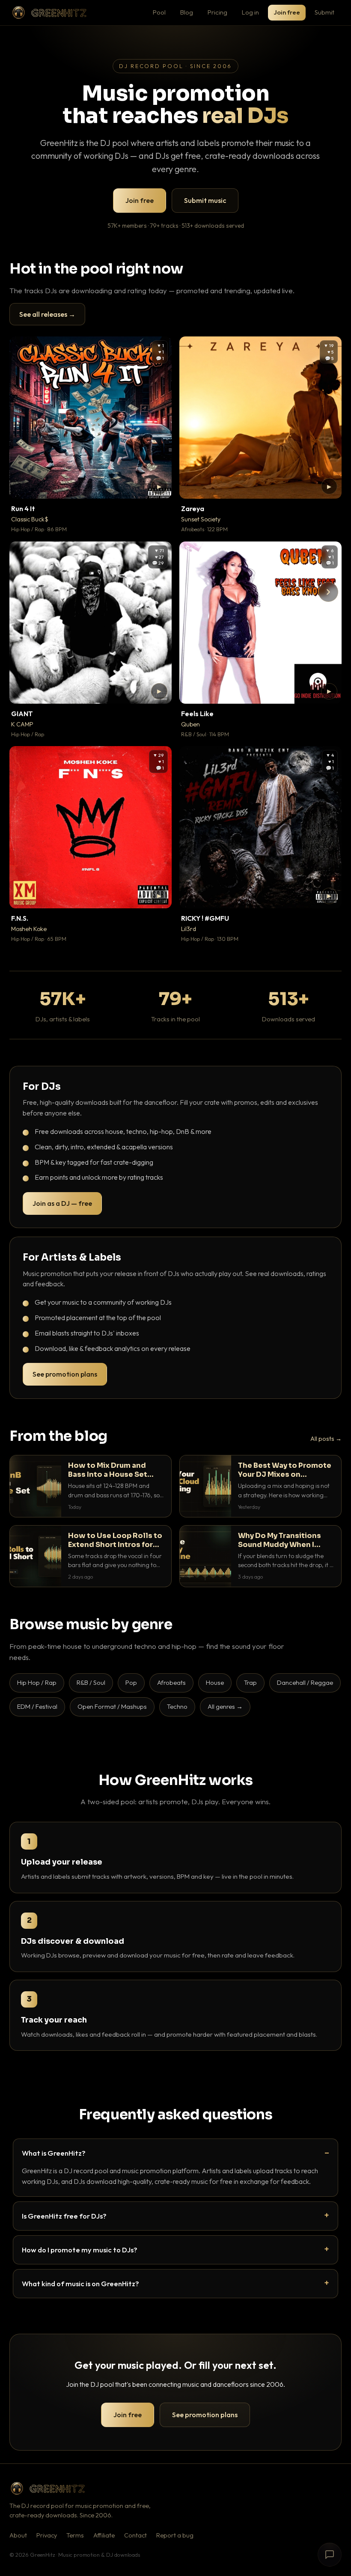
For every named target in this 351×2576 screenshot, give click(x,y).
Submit (324, 12)
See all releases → (47, 314)
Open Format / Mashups (112, 1706)
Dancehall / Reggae (305, 1682)
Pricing (217, 12)
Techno (177, 1706)
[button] (159, 486)
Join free (287, 12)
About (18, 2535)
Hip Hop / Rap (37, 1682)
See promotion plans (65, 1374)
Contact (135, 2535)
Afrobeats (171, 1682)
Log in (250, 12)
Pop (131, 1682)
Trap (250, 1682)
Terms (75, 2535)
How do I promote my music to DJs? (80, 2250)
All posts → (326, 1439)
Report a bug (175, 2535)
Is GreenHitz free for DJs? (64, 2216)
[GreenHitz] (49, 13)
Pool (159, 12)
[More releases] (328, 592)
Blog (187, 12)
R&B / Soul (91, 1682)
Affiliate (104, 2535)
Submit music (205, 200)
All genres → (225, 1706)
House (215, 1682)
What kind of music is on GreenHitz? (80, 2283)
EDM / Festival (37, 1706)
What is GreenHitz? (54, 2153)
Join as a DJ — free (62, 1203)
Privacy (47, 2535)
